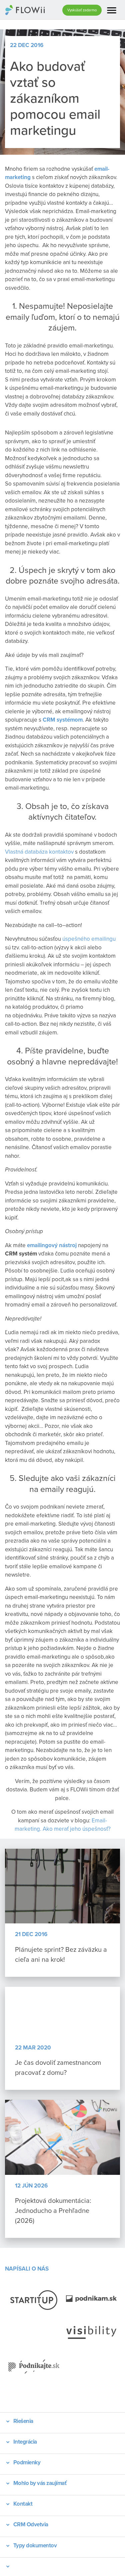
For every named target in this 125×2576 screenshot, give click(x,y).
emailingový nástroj (52, 1245)
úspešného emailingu (89, 939)
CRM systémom (63, 720)
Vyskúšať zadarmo (82, 10)
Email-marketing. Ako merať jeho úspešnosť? (63, 1825)
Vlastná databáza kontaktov (39, 852)
